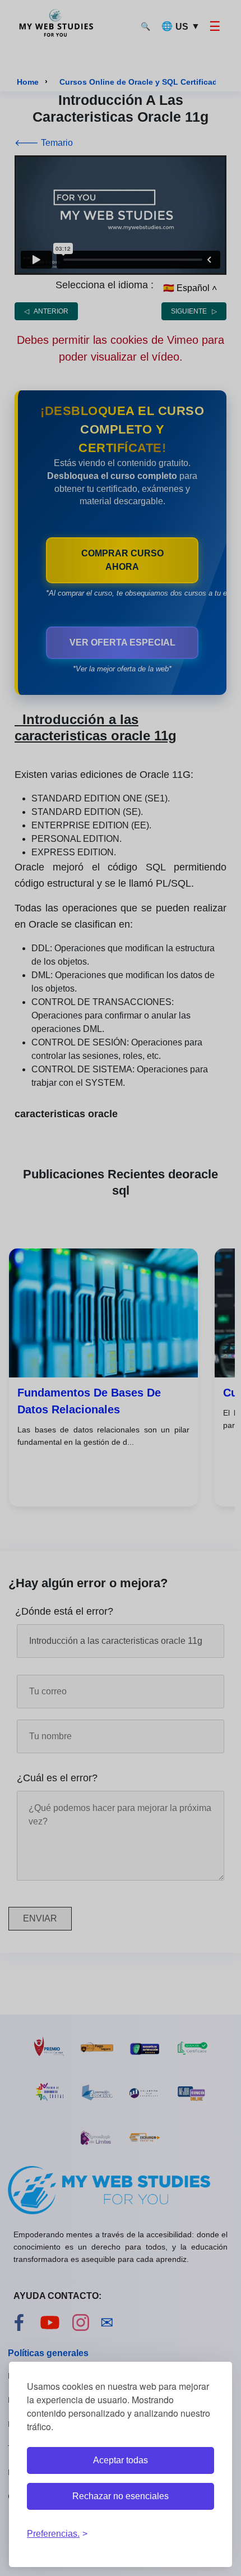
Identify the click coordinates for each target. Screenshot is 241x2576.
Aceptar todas (121, 2460)
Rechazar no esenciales (121, 2496)
